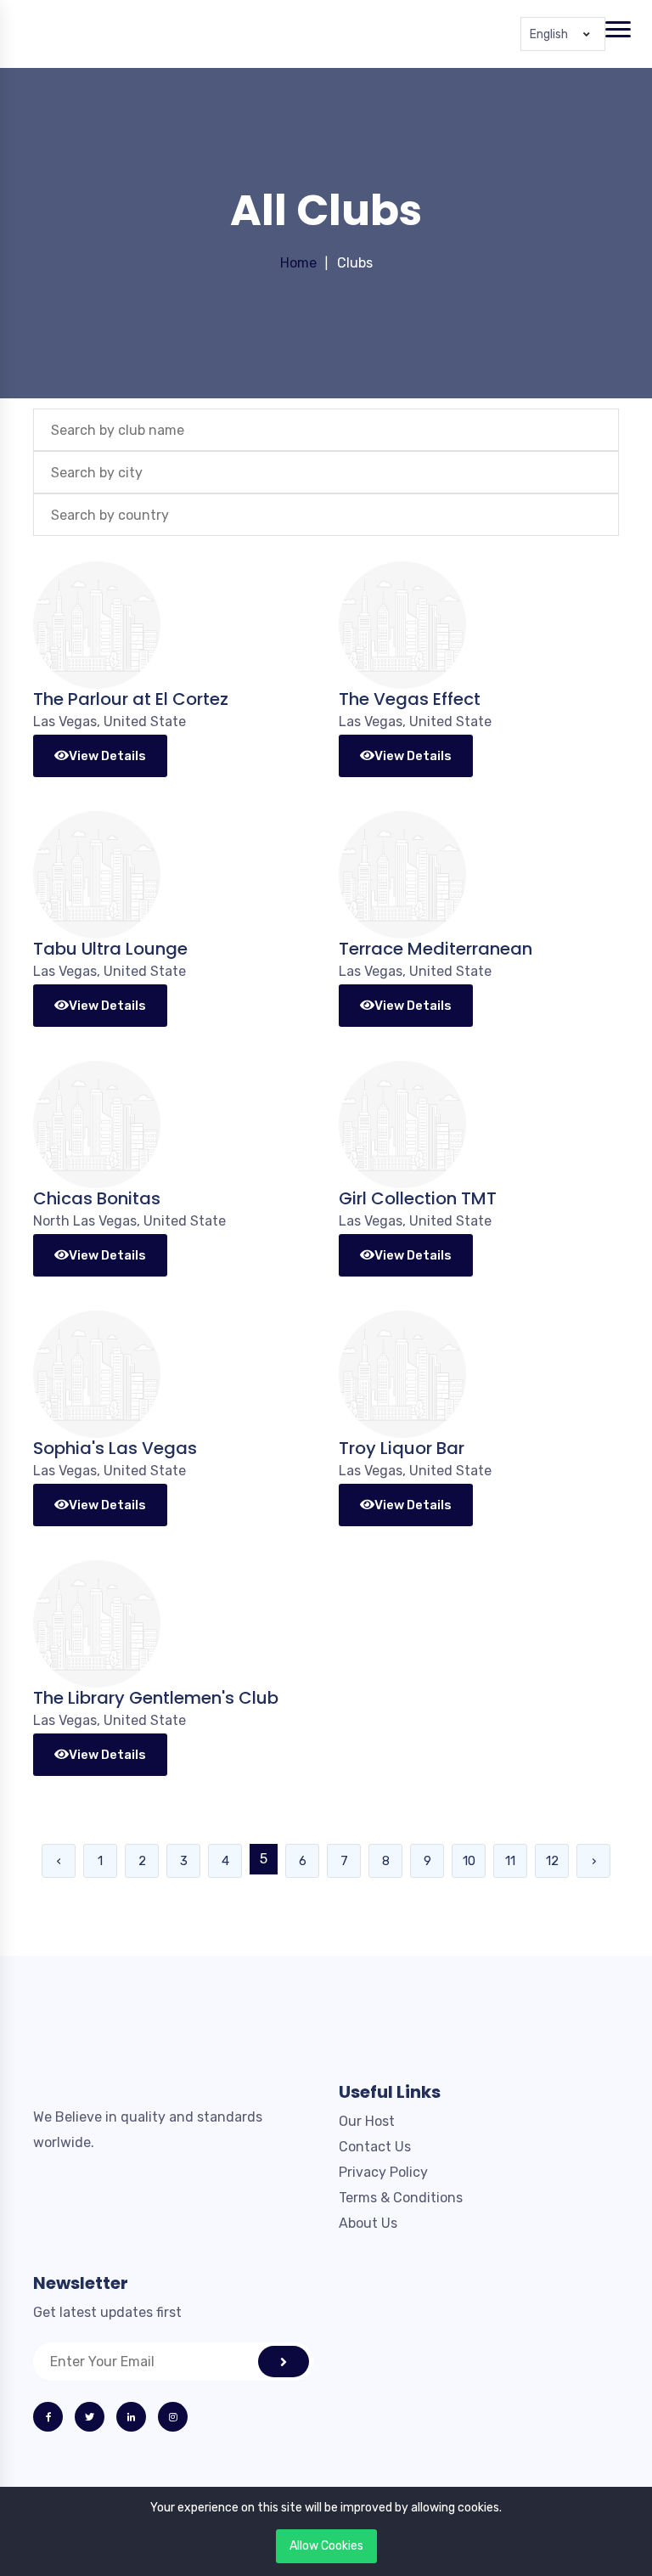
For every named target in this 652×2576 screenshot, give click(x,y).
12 (552, 1861)
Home (298, 263)
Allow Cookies (326, 2546)
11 (510, 1861)
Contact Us (375, 2147)
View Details (107, 756)
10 (469, 1861)
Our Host (367, 2121)
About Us (368, 2223)
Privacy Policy (383, 2172)
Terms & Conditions (401, 2198)
